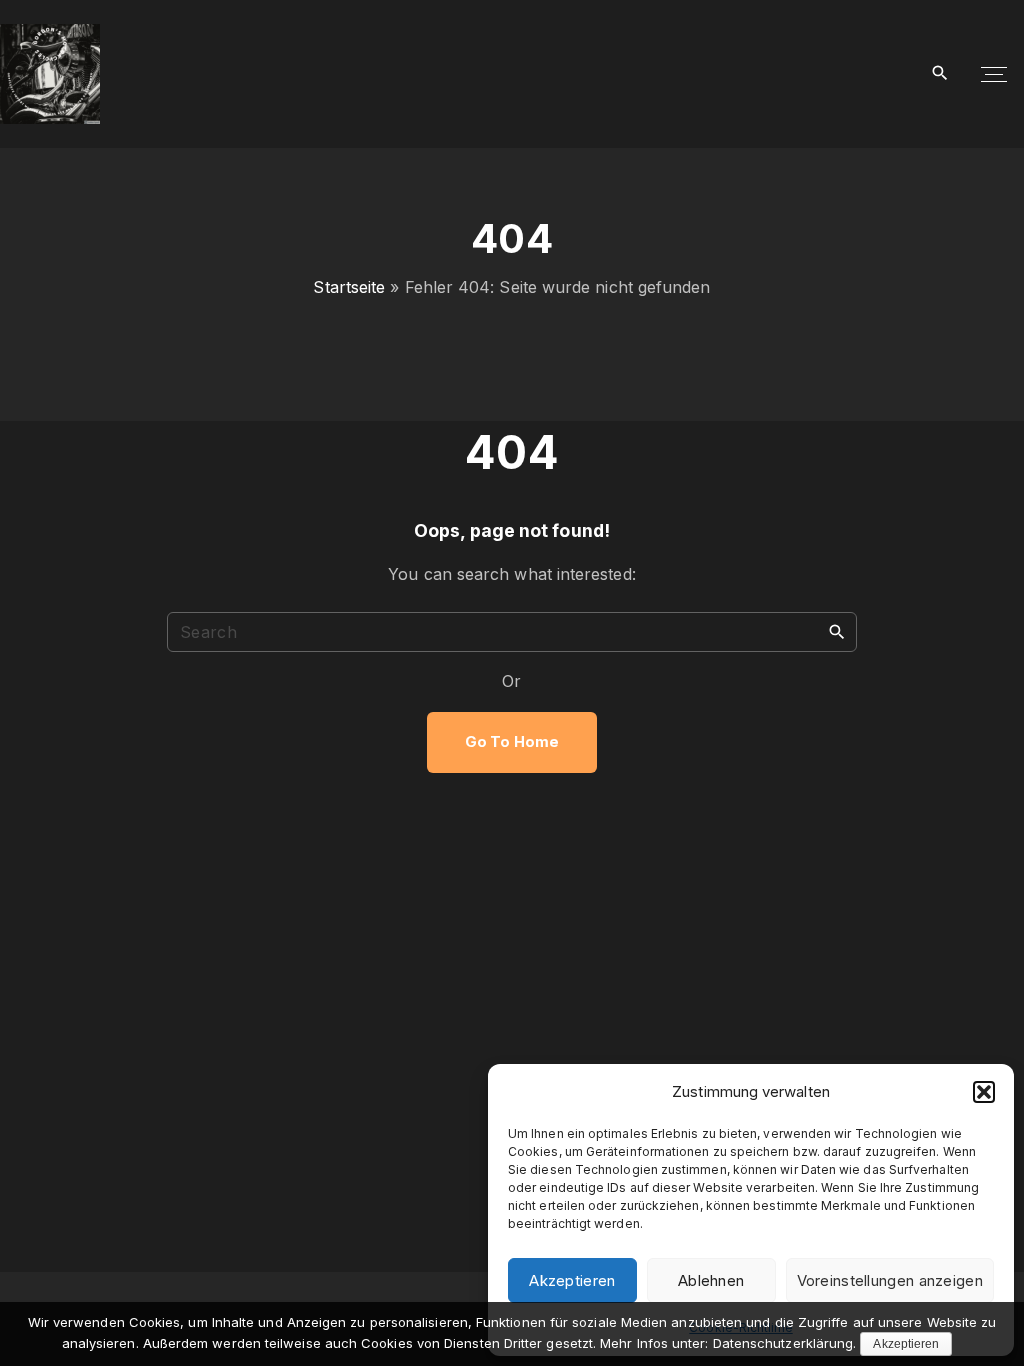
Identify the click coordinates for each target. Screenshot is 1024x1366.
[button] (984, 1092)
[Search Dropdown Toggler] (940, 73)
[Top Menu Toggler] (994, 74)
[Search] (837, 631)
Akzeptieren (572, 1280)
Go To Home (512, 742)
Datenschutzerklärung (783, 1343)
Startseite (349, 287)
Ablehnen (711, 1280)
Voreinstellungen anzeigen (890, 1280)
